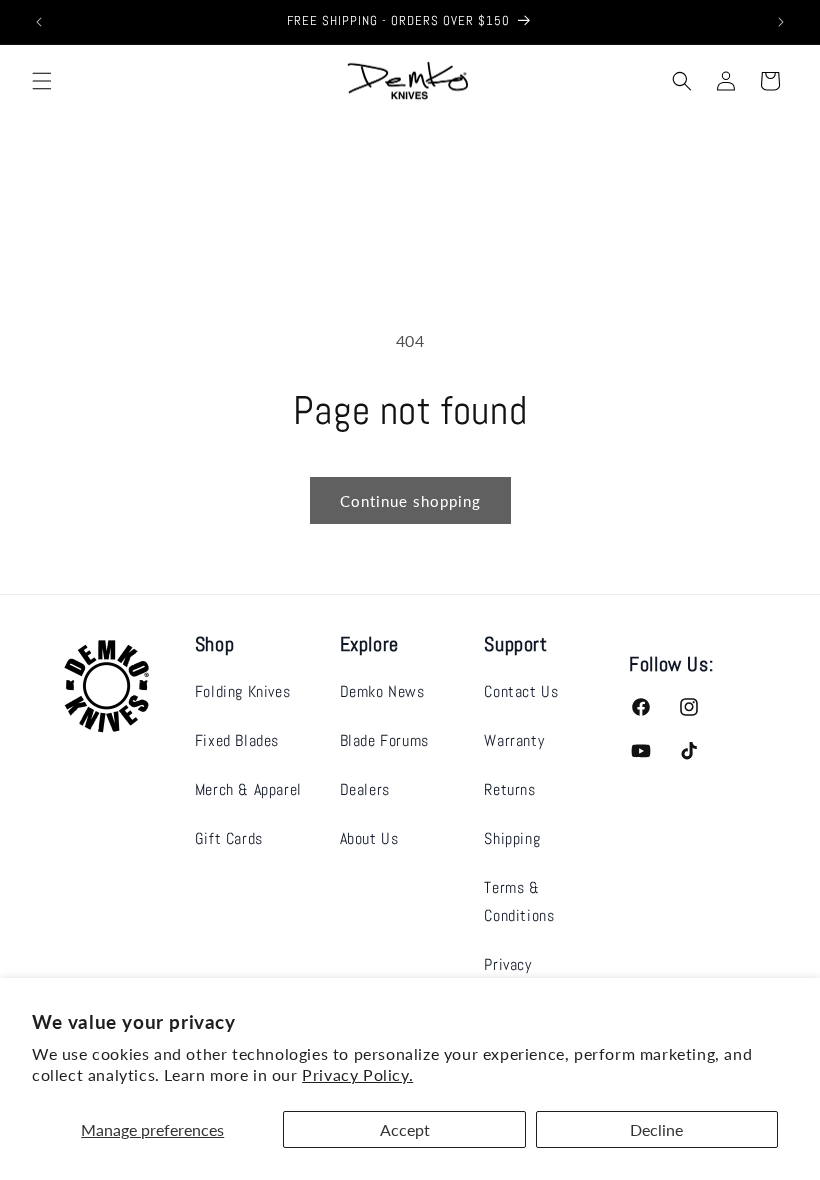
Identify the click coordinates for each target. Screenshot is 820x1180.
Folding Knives (242, 691)
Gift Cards (229, 838)
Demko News (382, 691)
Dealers (365, 789)
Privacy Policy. (357, 1074)
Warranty (514, 740)
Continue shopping (410, 501)
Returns (509, 789)
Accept (405, 1129)
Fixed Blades (237, 740)
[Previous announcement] (39, 22)
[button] (42, 81)
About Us (369, 838)
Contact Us (521, 691)
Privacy (507, 964)
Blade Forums (384, 740)
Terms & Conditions (519, 902)
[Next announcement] (781, 22)
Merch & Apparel (248, 789)
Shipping (512, 838)
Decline (656, 1129)
